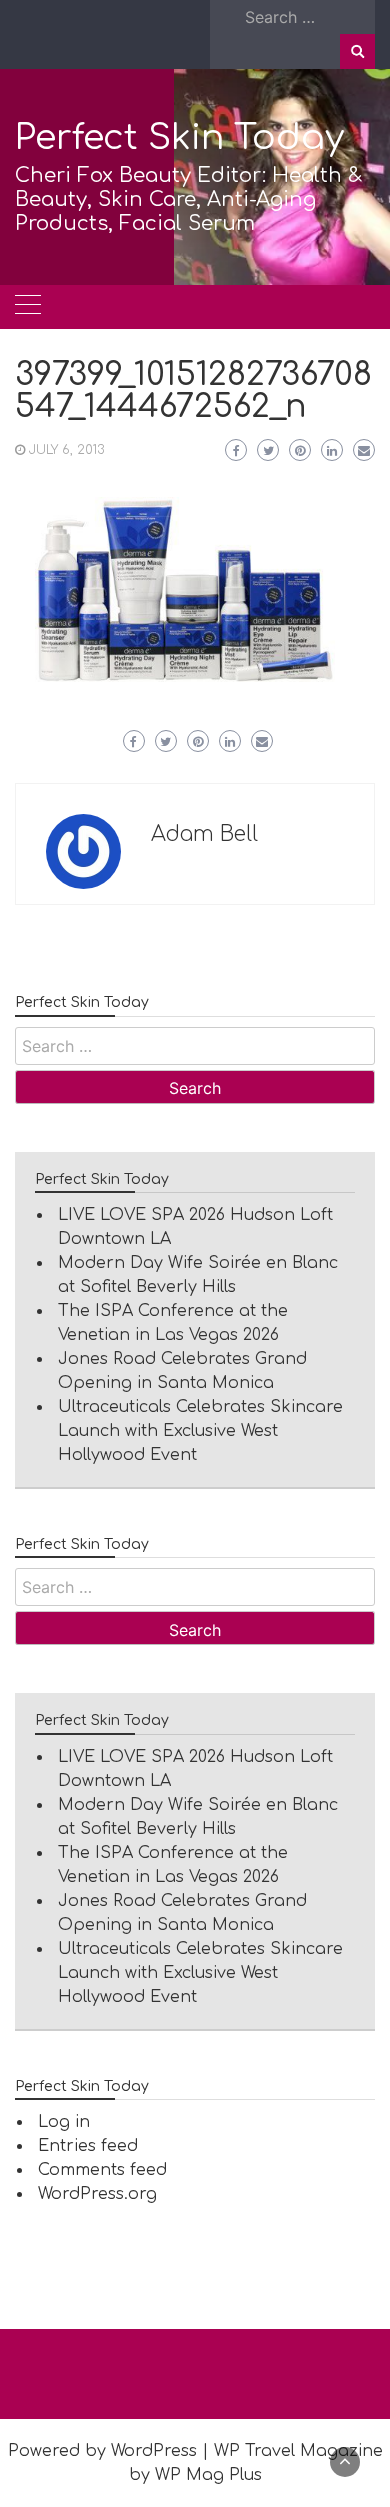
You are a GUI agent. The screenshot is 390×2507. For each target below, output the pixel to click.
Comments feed (102, 2170)
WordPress (154, 2451)
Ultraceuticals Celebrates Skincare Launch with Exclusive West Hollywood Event (200, 1431)
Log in (64, 2122)
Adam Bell (204, 834)
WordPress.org (97, 2194)
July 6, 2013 (66, 450)
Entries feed (88, 2146)
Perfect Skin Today (179, 137)
